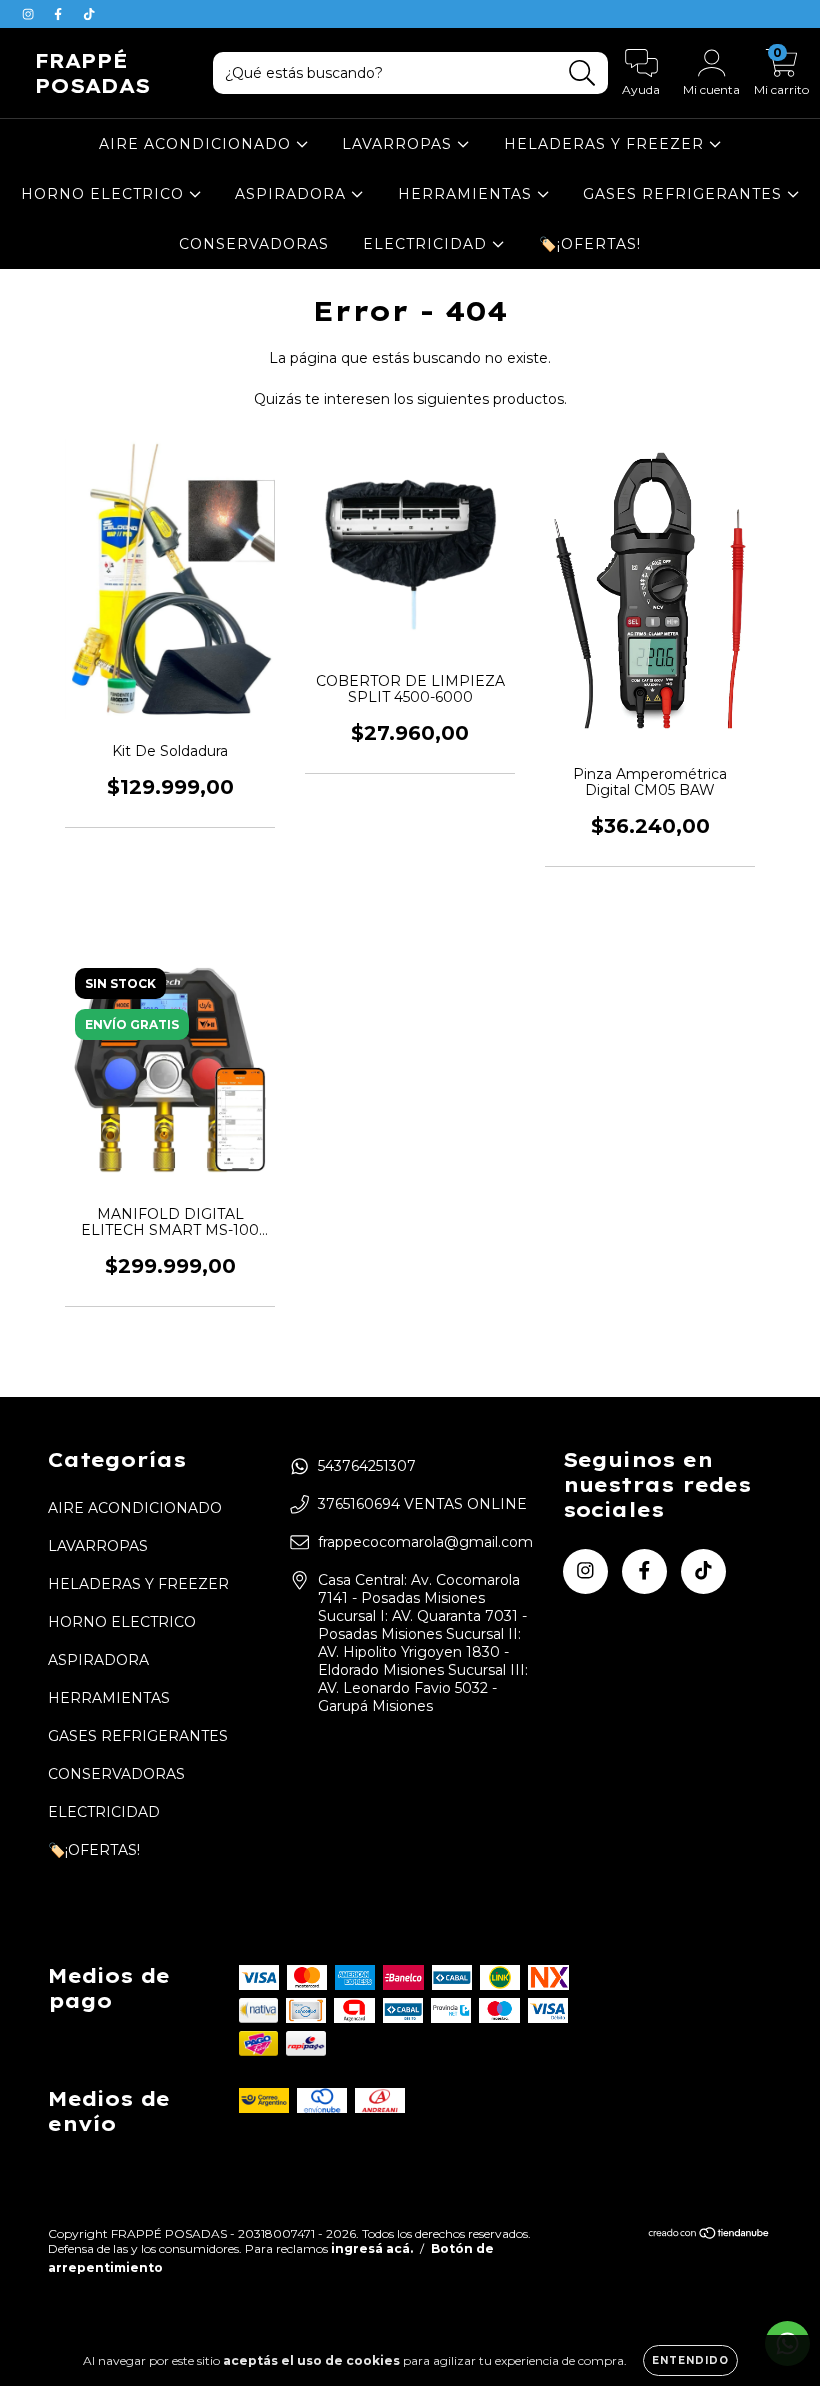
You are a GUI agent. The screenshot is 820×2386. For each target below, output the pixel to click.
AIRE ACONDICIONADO (197, 144)
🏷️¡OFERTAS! (590, 244)
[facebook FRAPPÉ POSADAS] (60, 14)
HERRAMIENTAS (467, 194)
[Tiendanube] (709, 2235)
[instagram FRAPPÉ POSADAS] (30, 14)
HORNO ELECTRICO (105, 194)
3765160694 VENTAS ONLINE (422, 1504)
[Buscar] (582, 73)
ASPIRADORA (293, 194)
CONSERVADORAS (254, 244)
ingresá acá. (372, 2248)
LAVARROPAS (399, 144)
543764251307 (367, 1466)
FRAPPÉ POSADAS (92, 73)
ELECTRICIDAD (427, 244)
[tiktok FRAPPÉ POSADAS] (89, 14)
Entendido (690, 2360)
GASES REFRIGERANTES (685, 194)
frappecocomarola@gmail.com (425, 1542)
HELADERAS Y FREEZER (606, 144)
